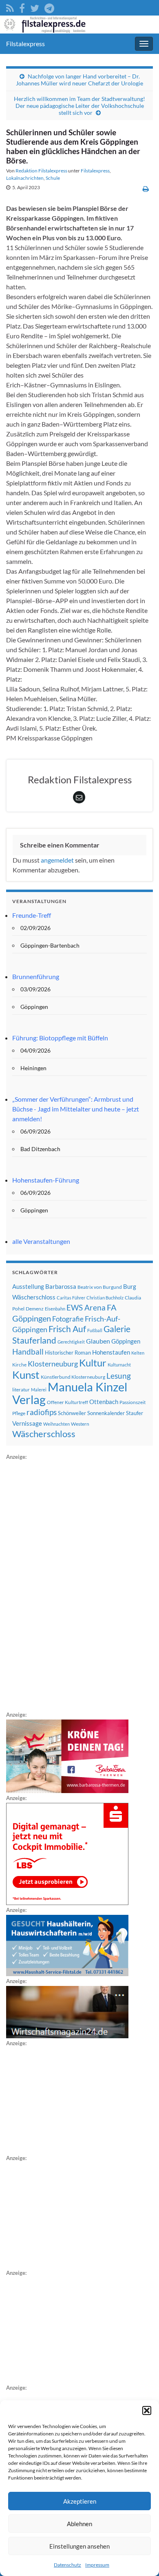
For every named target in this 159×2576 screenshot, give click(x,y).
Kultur (93, 1363)
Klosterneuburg (53, 1364)
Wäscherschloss (44, 1434)
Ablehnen (79, 2524)
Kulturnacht (119, 1365)
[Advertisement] (67, 1584)
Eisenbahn (55, 1309)
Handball (28, 1352)
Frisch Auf (67, 1329)
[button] (147, 2411)
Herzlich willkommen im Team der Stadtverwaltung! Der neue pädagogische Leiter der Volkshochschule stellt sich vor (79, 106)
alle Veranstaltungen (41, 1241)
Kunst (26, 1375)
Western (80, 1424)
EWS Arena (86, 1308)
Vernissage (27, 1423)
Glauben (98, 1341)
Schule (53, 178)
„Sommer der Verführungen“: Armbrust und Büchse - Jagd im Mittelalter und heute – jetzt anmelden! (76, 1109)
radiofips (42, 1412)
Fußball (95, 1330)
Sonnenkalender (106, 1413)
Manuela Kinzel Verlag (70, 1393)
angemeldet (57, 860)
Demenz (35, 1309)
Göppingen (126, 1341)
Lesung (119, 1376)
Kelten (138, 1353)
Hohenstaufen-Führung (46, 1180)
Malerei (39, 1390)
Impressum (97, 2565)
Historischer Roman (68, 1353)
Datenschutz (67, 2565)
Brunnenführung (36, 976)
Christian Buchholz (105, 1298)
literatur (21, 1390)
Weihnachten (56, 1424)
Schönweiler (72, 1413)
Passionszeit (132, 1402)
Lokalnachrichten (25, 178)
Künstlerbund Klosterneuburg (73, 1377)
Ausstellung (28, 1286)
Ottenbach (104, 1402)
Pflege (19, 1413)
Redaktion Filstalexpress (41, 171)
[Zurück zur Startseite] (79, 25)
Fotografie (68, 1319)
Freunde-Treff (32, 915)
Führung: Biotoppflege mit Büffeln (60, 1038)
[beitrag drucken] (146, 189)
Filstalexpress (25, 44)
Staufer (135, 1413)
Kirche (19, 1365)
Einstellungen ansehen (79, 2546)
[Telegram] (49, 7)
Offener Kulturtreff (67, 1402)
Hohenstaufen (111, 1352)
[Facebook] (22, 7)
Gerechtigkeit (71, 1342)
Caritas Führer (71, 1298)
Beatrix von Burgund (100, 1287)
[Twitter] (35, 7)
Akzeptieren (80, 2501)
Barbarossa (61, 1286)
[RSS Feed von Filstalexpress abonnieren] (10, 7)
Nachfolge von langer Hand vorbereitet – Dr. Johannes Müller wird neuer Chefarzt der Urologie (79, 80)
